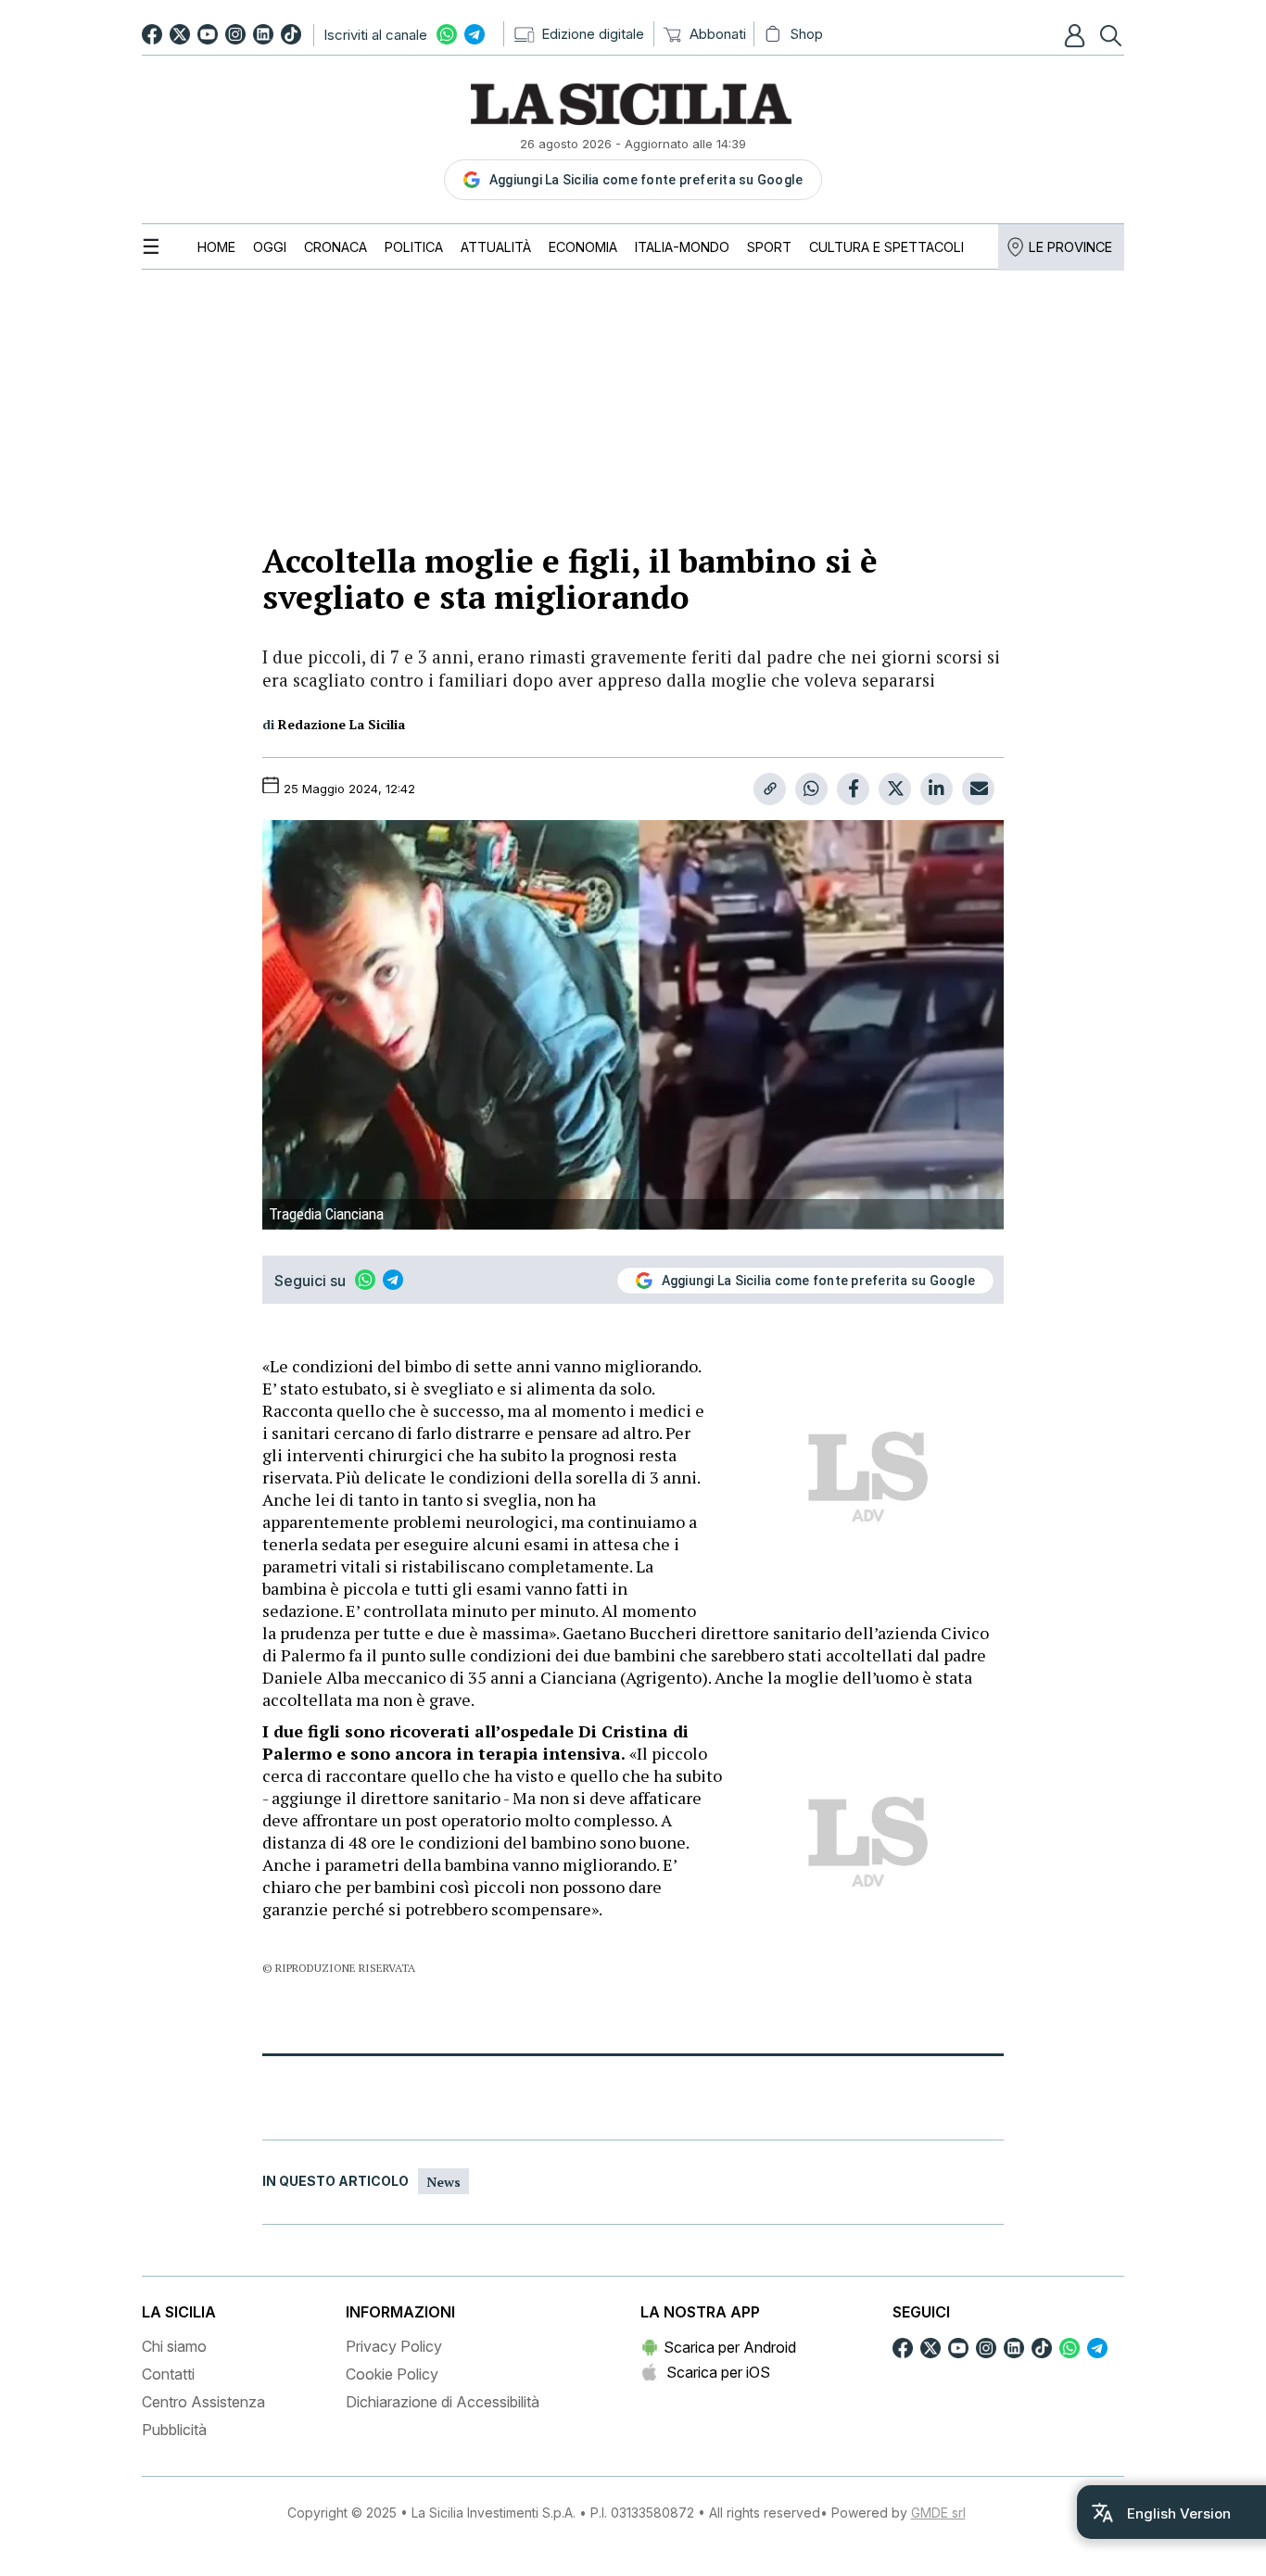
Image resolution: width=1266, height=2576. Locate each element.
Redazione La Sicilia (342, 724)
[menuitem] (216, 247)
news (443, 2182)
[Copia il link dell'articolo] (770, 789)
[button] (1077, 35)
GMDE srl (938, 2513)
